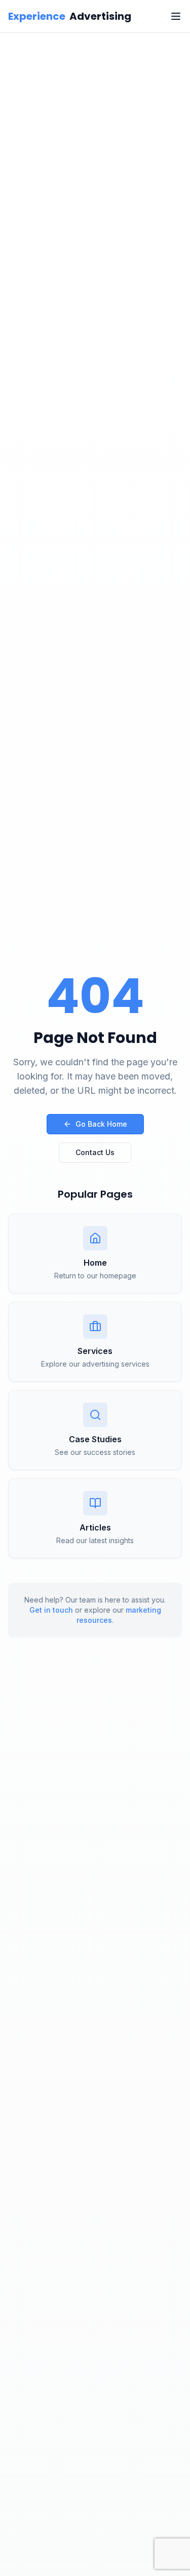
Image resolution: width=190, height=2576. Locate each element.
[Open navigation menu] (176, 16)
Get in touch (51, 1610)
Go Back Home (101, 1124)
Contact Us (95, 1152)
